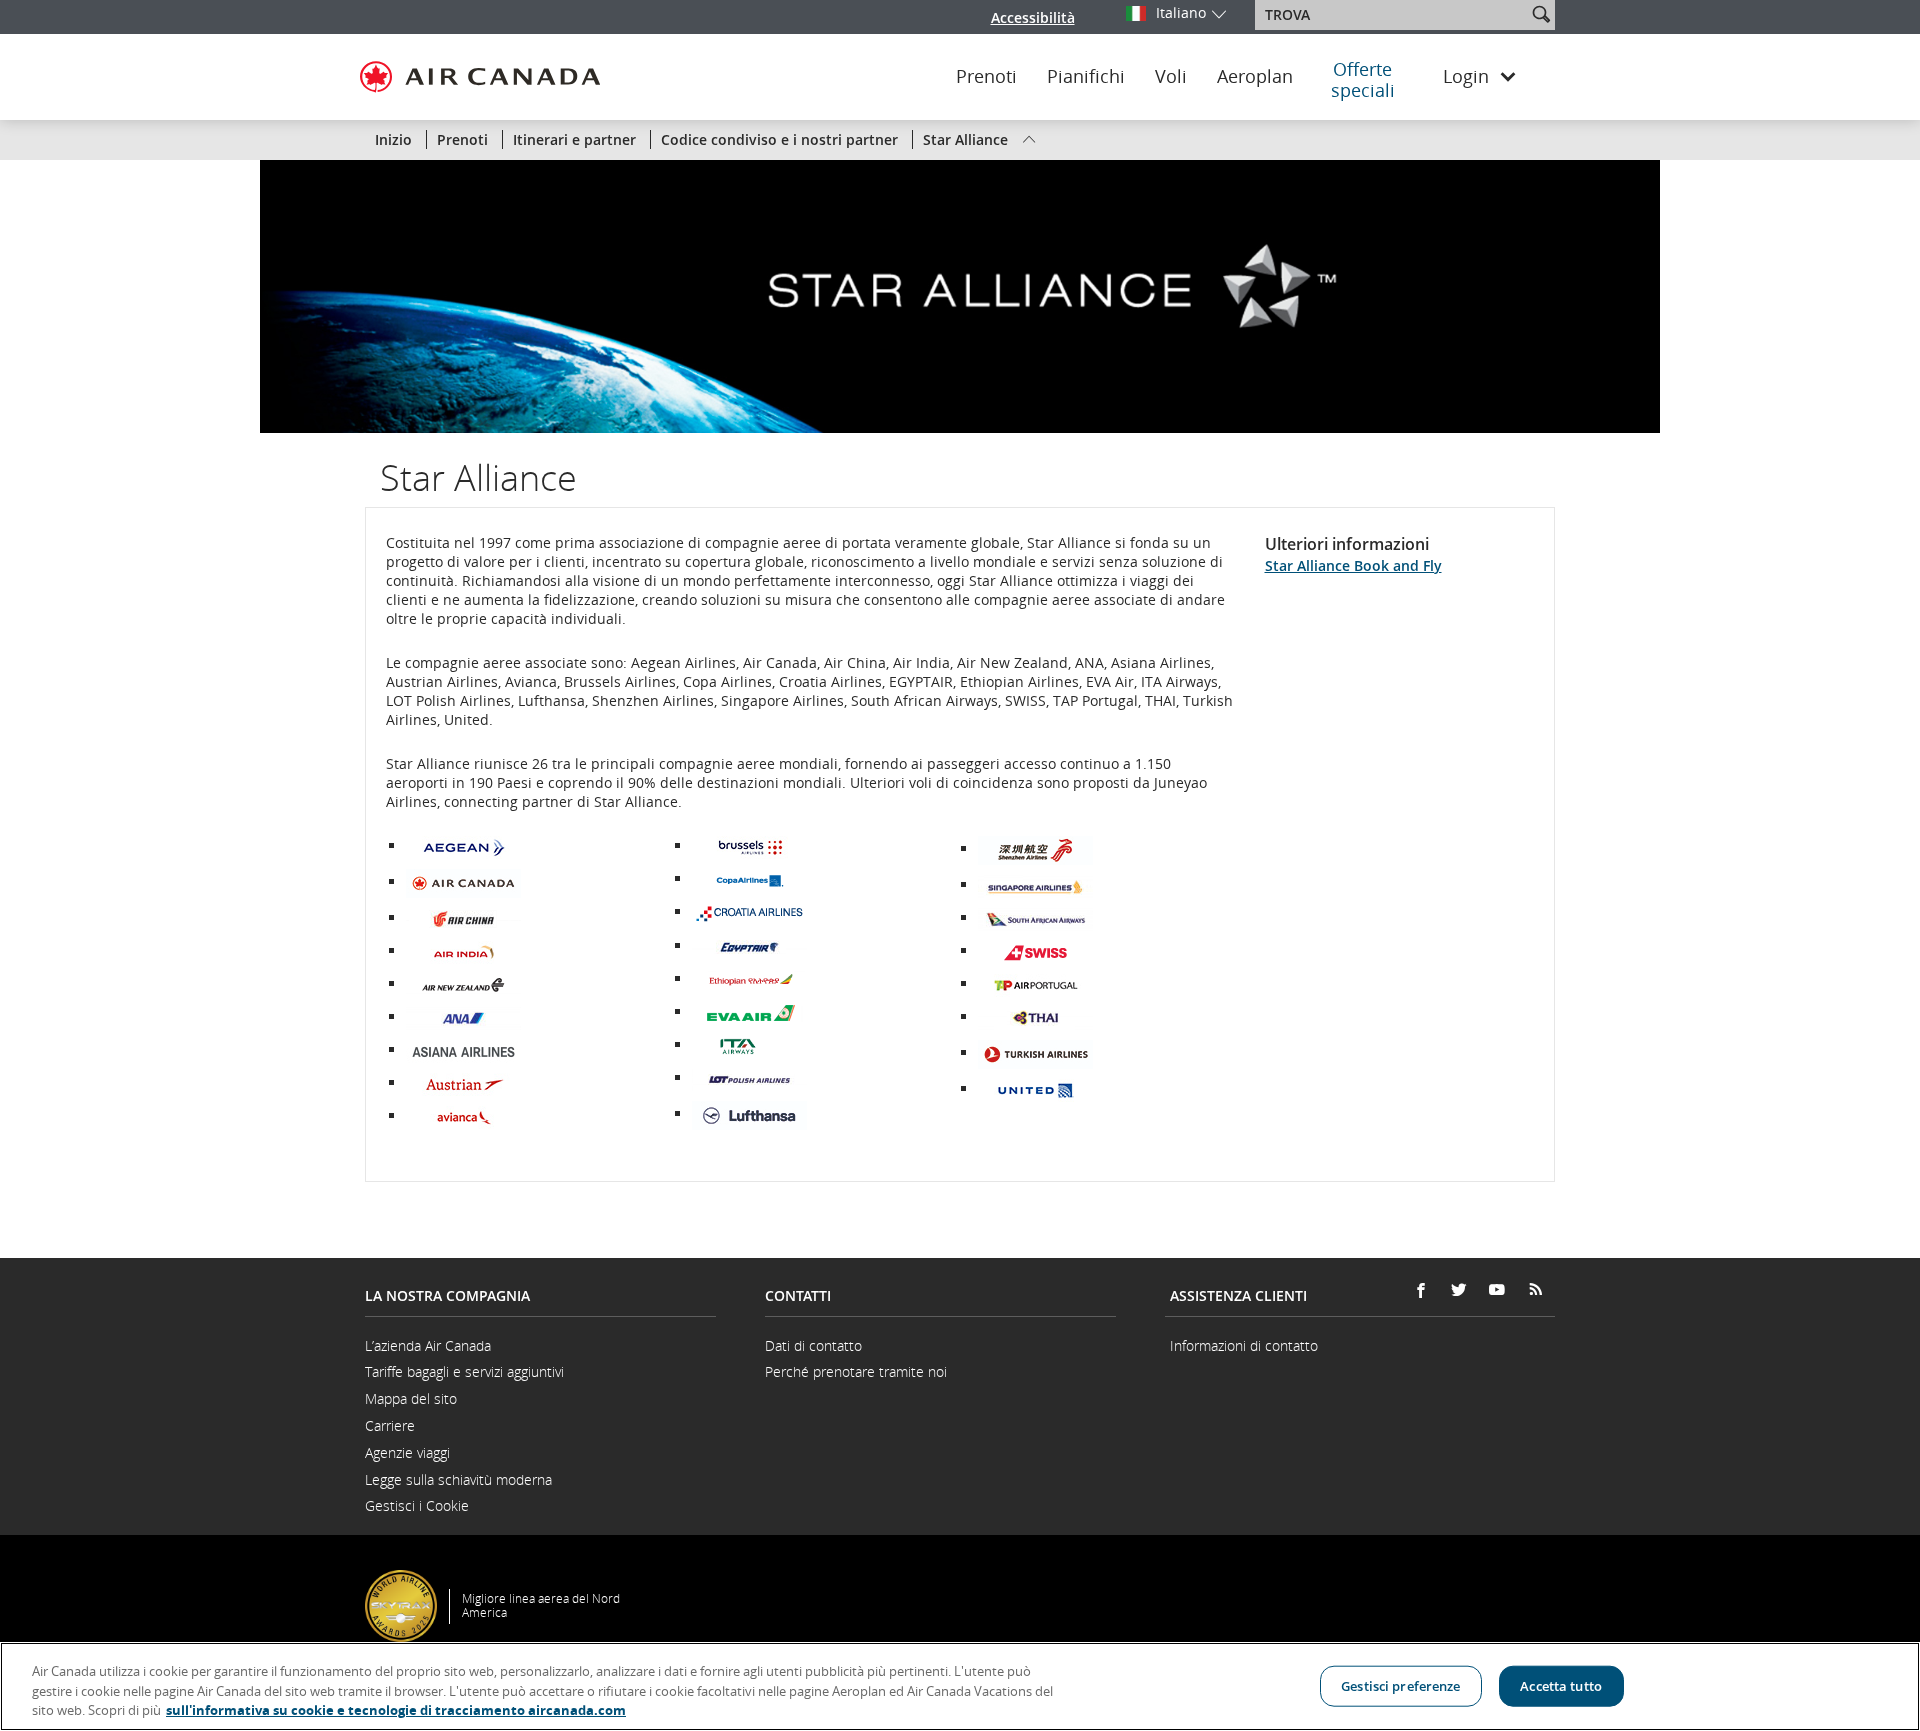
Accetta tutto (1561, 1685)
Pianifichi (1086, 77)
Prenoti (986, 77)
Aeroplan (1255, 77)
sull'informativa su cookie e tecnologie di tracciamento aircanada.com (396, 1710)
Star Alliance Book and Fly (1353, 565)
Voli (1171, 77)
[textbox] (1392, 15)
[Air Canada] (463, 881)
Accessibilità (1033, 17)
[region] (960, 1686)
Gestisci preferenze (1400, 1685)
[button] (1541, 14)
